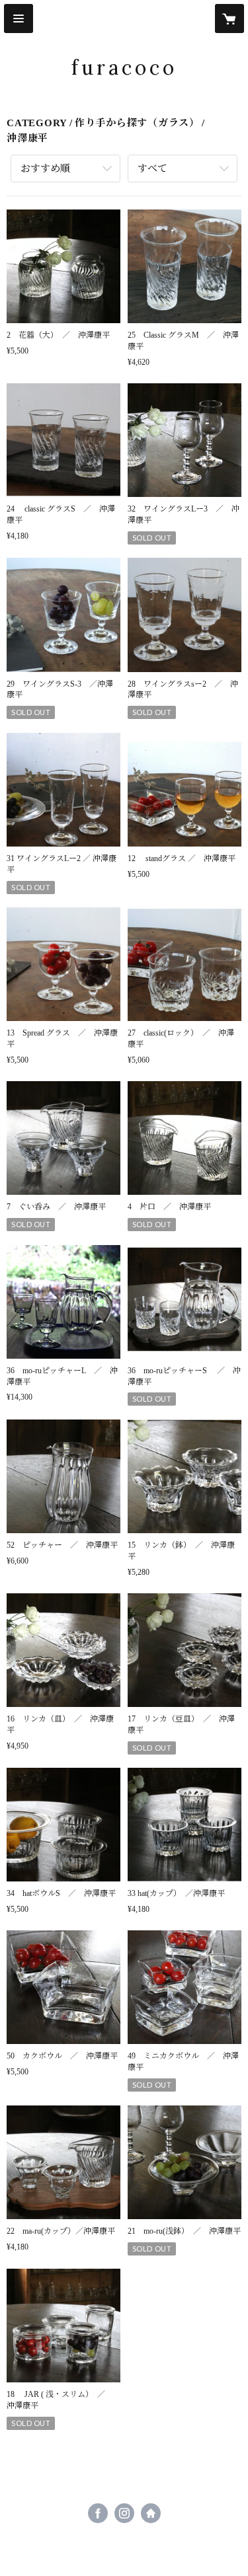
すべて (152, 169)
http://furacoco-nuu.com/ (151, 2513)
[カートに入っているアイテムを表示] (229, 19)
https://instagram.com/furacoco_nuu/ (124, 2513)
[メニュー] (19, 19)
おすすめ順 (45, 169)
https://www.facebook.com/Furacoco (98, 2513)
